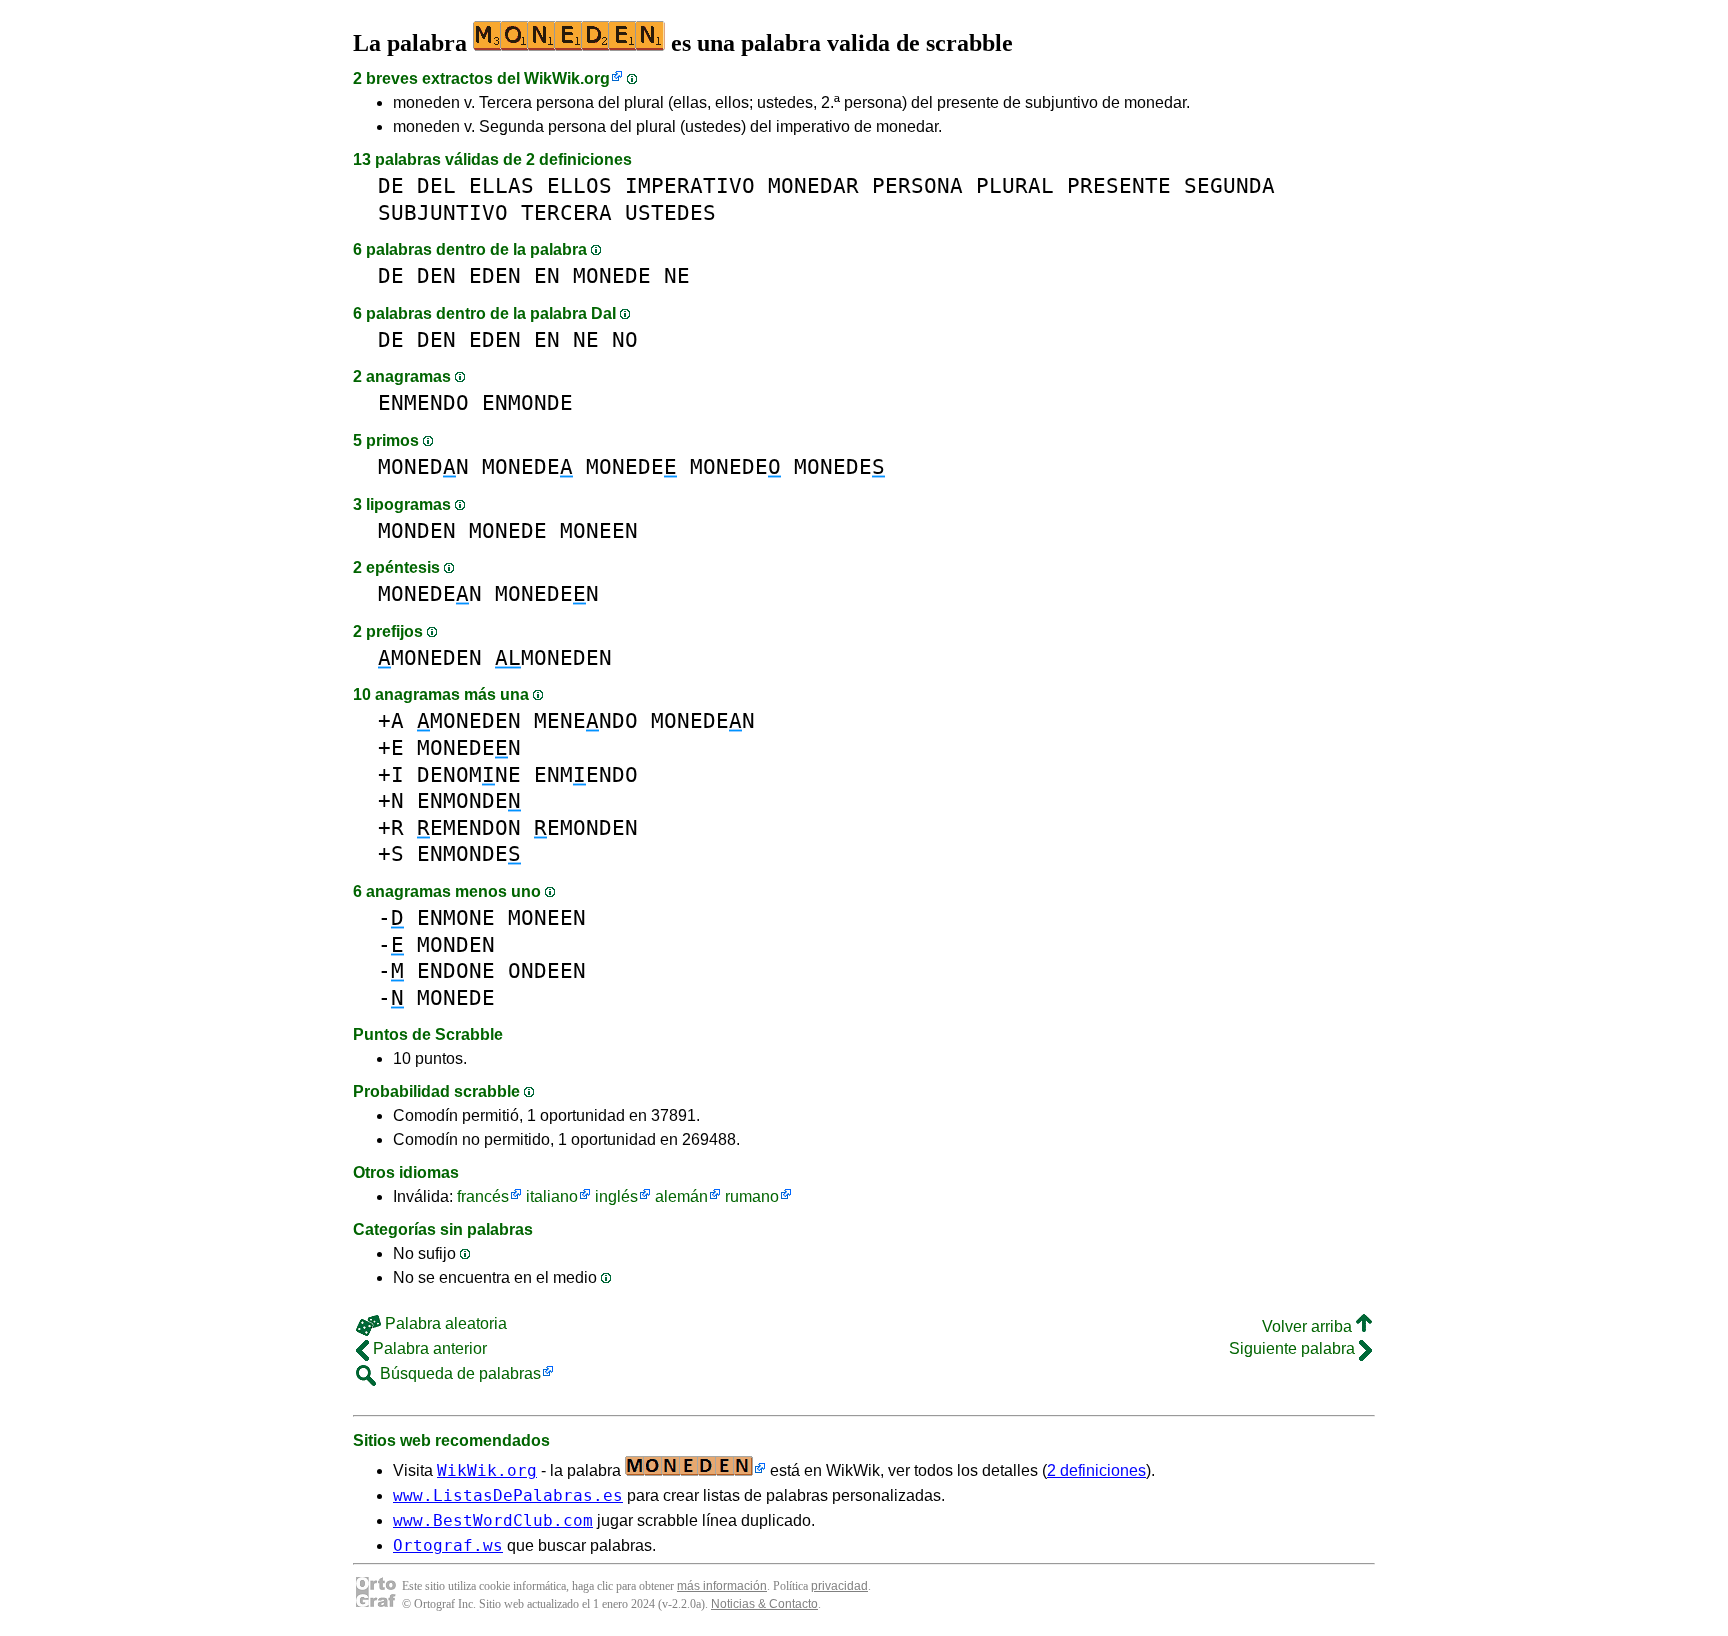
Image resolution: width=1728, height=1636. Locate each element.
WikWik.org (567, 78)
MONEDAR (813, 185)
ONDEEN (547, 970)
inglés (616, 1196)
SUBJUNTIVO (443, 212)
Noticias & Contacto (764, 1604)
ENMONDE (527, 402)
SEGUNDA (1229, 185)
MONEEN (599, 530)
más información (722, 1586)
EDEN (495, 275)
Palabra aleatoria (444, 1323)
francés (483, 1196)
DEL (436, 185)
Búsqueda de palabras (458, 1373)
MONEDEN (430, 593)
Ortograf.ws (448, 1545)
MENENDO (586, 720)
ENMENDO (423, 402)
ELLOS (579, 185)
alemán (681, 1196)
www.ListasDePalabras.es (508, 1495)
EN (547, 275)
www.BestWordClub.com (493, 1520)
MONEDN (423, 466)
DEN (436, 275)
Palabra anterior (428, 1348)
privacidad (839, 1586)
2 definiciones (1096, 1470)
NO (625, 339)
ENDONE (456, 970)
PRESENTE (1119, 185)
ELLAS (501, 185)
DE (391, 185)
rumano (752, 1196)
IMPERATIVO (690, 185)
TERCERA (566, 212)
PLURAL (1015, 185)
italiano (552, 1196)
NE (677, 275)
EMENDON (469, 827)
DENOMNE (469, 774)
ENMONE (456, 917)
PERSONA (917, 185)
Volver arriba (1309, 1326)
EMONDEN (586, 827)
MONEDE (612, 275)
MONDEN (417, 530)
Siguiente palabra (1294, 1348)
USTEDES (670, 212)
